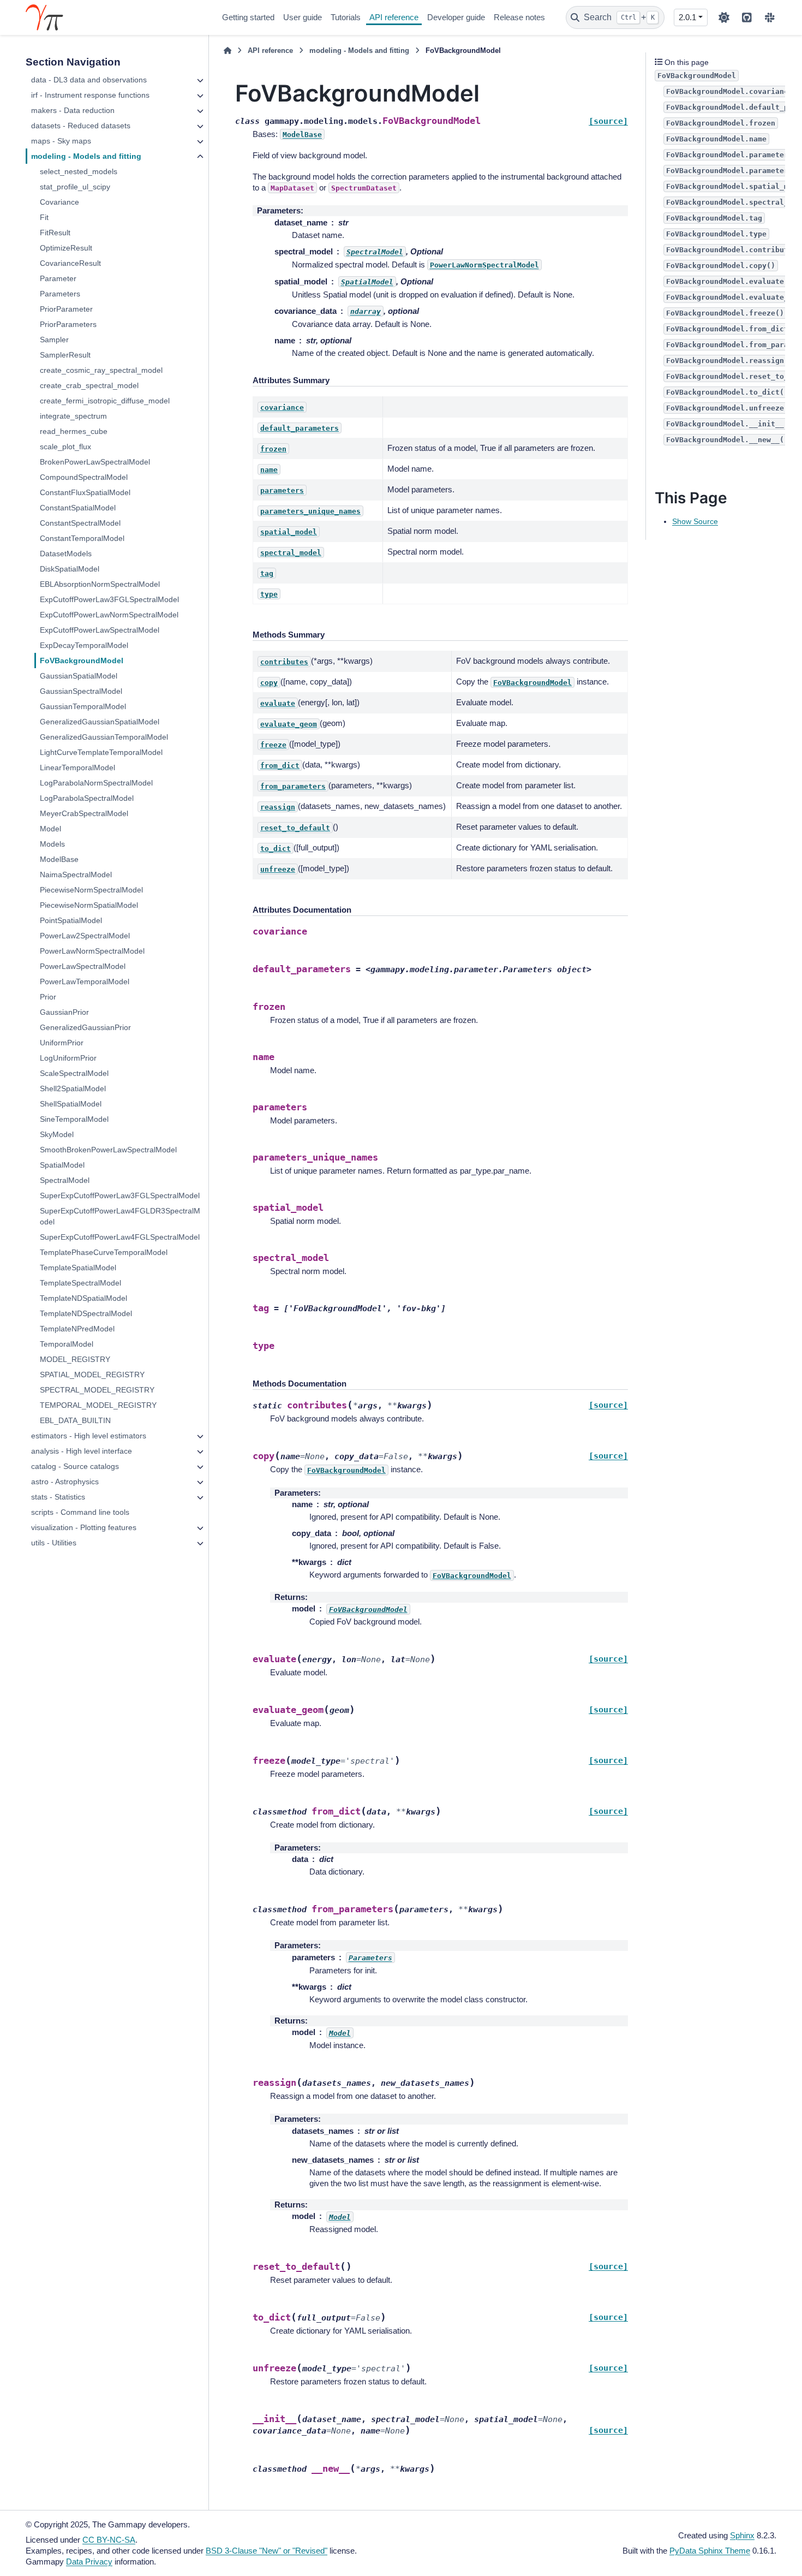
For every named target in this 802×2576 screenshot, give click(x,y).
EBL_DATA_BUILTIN (75, 1420)
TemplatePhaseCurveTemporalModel (104, 1252)
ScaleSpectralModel (74, 1073)
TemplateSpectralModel (80, 1283)
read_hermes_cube (74, 431)
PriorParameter (66, 309)
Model (50, 829)
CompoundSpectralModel (84, 477)
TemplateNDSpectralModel (86, 1313)
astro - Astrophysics (65, 1482)
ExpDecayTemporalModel (84, 645)
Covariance (59, 202)
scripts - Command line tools (80, 1512)
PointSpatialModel (71, 920)
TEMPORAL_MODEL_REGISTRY (98, 1405)
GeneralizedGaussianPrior (85, 1027)
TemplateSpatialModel (78, 1268)
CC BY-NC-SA (109, 2540)
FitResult (55, 233)
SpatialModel (62, 1165)
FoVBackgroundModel (82, 661)
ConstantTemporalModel (82, 538)
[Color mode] (724, 17)
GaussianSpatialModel (79, 676)
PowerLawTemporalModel (85, 981)
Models (52, 844)
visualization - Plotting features (84, 1527)
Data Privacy (89, 2562)
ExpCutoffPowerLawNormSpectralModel (109, 615)
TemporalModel (67, 1344)
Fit (44, 217)
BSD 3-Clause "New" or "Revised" (267, 2551)
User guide (303, 17)
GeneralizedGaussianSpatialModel (100, 722)
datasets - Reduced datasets (81, 126)
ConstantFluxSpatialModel (85, 492)
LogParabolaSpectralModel (87, 798)
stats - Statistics (58, 1497)
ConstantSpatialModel (78, 508)
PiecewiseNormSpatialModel (89, 905)
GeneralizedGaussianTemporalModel (104, 737)
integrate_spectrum (73, 416)
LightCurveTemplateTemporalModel (101, 752)
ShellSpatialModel (71, 1104)
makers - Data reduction (73, 110)
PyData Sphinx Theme (710, 2551)
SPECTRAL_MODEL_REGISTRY (97, 1390)
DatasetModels (66, 554)
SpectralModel (65, 1180)
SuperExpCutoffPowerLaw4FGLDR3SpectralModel (120, 1216)
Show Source (695, 521)
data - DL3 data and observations (89, 80)
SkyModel (57, 1134)
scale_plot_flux (65, 447)
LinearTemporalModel (77, 768)
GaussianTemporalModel (83, 706)
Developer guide (456, 17)
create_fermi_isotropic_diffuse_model (105, 401)
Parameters (60, 294)
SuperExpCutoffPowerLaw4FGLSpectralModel (120, 1237)
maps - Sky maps (61, 141)
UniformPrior (62, 1043)
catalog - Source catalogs (75, 1466)
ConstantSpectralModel (80, 523)
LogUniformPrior (68, 1058)
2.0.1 (687, 17)
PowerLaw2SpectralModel (85, 936)
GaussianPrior (64, 1012)
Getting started (248, 17)
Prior (48, 997)
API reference (394, 17)
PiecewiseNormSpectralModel (91, 890)
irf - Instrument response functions (90, 95)
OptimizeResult (66, 248)
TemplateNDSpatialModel (83, 1298)
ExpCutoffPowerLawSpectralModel (100, 630)
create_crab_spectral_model (89, 385)
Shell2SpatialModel (73, 1088)
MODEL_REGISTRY (75, 1359)
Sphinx (742, 2535)
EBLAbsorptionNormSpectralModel (100, 584)
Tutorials (346, 17)
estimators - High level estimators (89, 1436)
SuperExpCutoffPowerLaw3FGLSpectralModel (120, 1195)
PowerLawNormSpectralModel (92, 951)
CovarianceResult (70, 263)
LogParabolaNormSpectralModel (96, 783)
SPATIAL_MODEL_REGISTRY (92, 1375)
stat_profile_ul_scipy (75, 187)
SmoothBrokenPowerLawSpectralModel (108, 1150)
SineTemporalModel (74, 1119)
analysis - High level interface (82, 1451)
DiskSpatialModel (70, 569)
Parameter (58, 278)
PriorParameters (68, 324)
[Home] (228, 51)
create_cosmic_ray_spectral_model (101, 370)
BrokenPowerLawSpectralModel (95, 462)
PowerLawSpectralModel (83, 966)
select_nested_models (79, 171)
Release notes (519, 17)
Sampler (54, 340)
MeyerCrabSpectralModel (84, 813)
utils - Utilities (54, 1543)
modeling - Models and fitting (86, 156)
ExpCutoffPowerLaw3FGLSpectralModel (109, 599)
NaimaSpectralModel (76, 874)
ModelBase (59, 859)
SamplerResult (65, 355)
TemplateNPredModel (77, 1329)
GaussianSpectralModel (81, 691)
